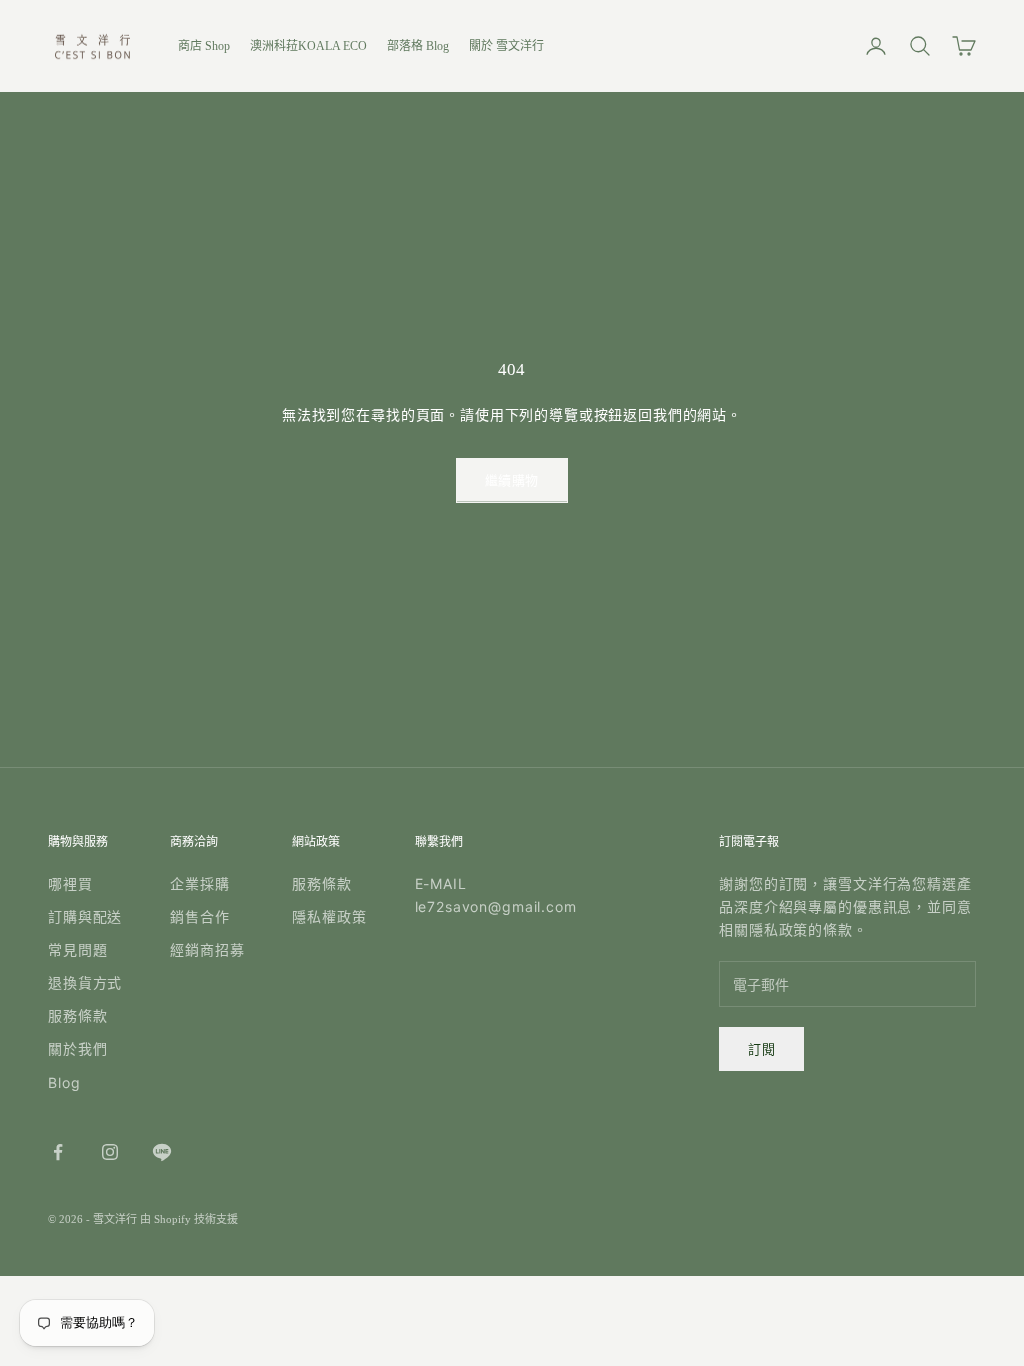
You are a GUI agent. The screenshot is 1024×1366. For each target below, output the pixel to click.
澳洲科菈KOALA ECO (308, 46)
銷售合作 (199, 916)
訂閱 (761, 1049)
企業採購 (199, 883)
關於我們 (77, 1048)
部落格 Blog (418, 46)
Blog (64, 1082)
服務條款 (77, 1015)
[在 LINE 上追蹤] (162, 1152)
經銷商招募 (207, 949)
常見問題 (77, 949)
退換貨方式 (85, 982)
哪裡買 (70, 883)
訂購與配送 (85, 916)
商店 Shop (204, 46)
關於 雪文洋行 (506, 46)
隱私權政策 (329, 916)
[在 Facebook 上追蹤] (58, 1152)
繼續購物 (512, 480)
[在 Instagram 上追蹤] (110, 1152)
